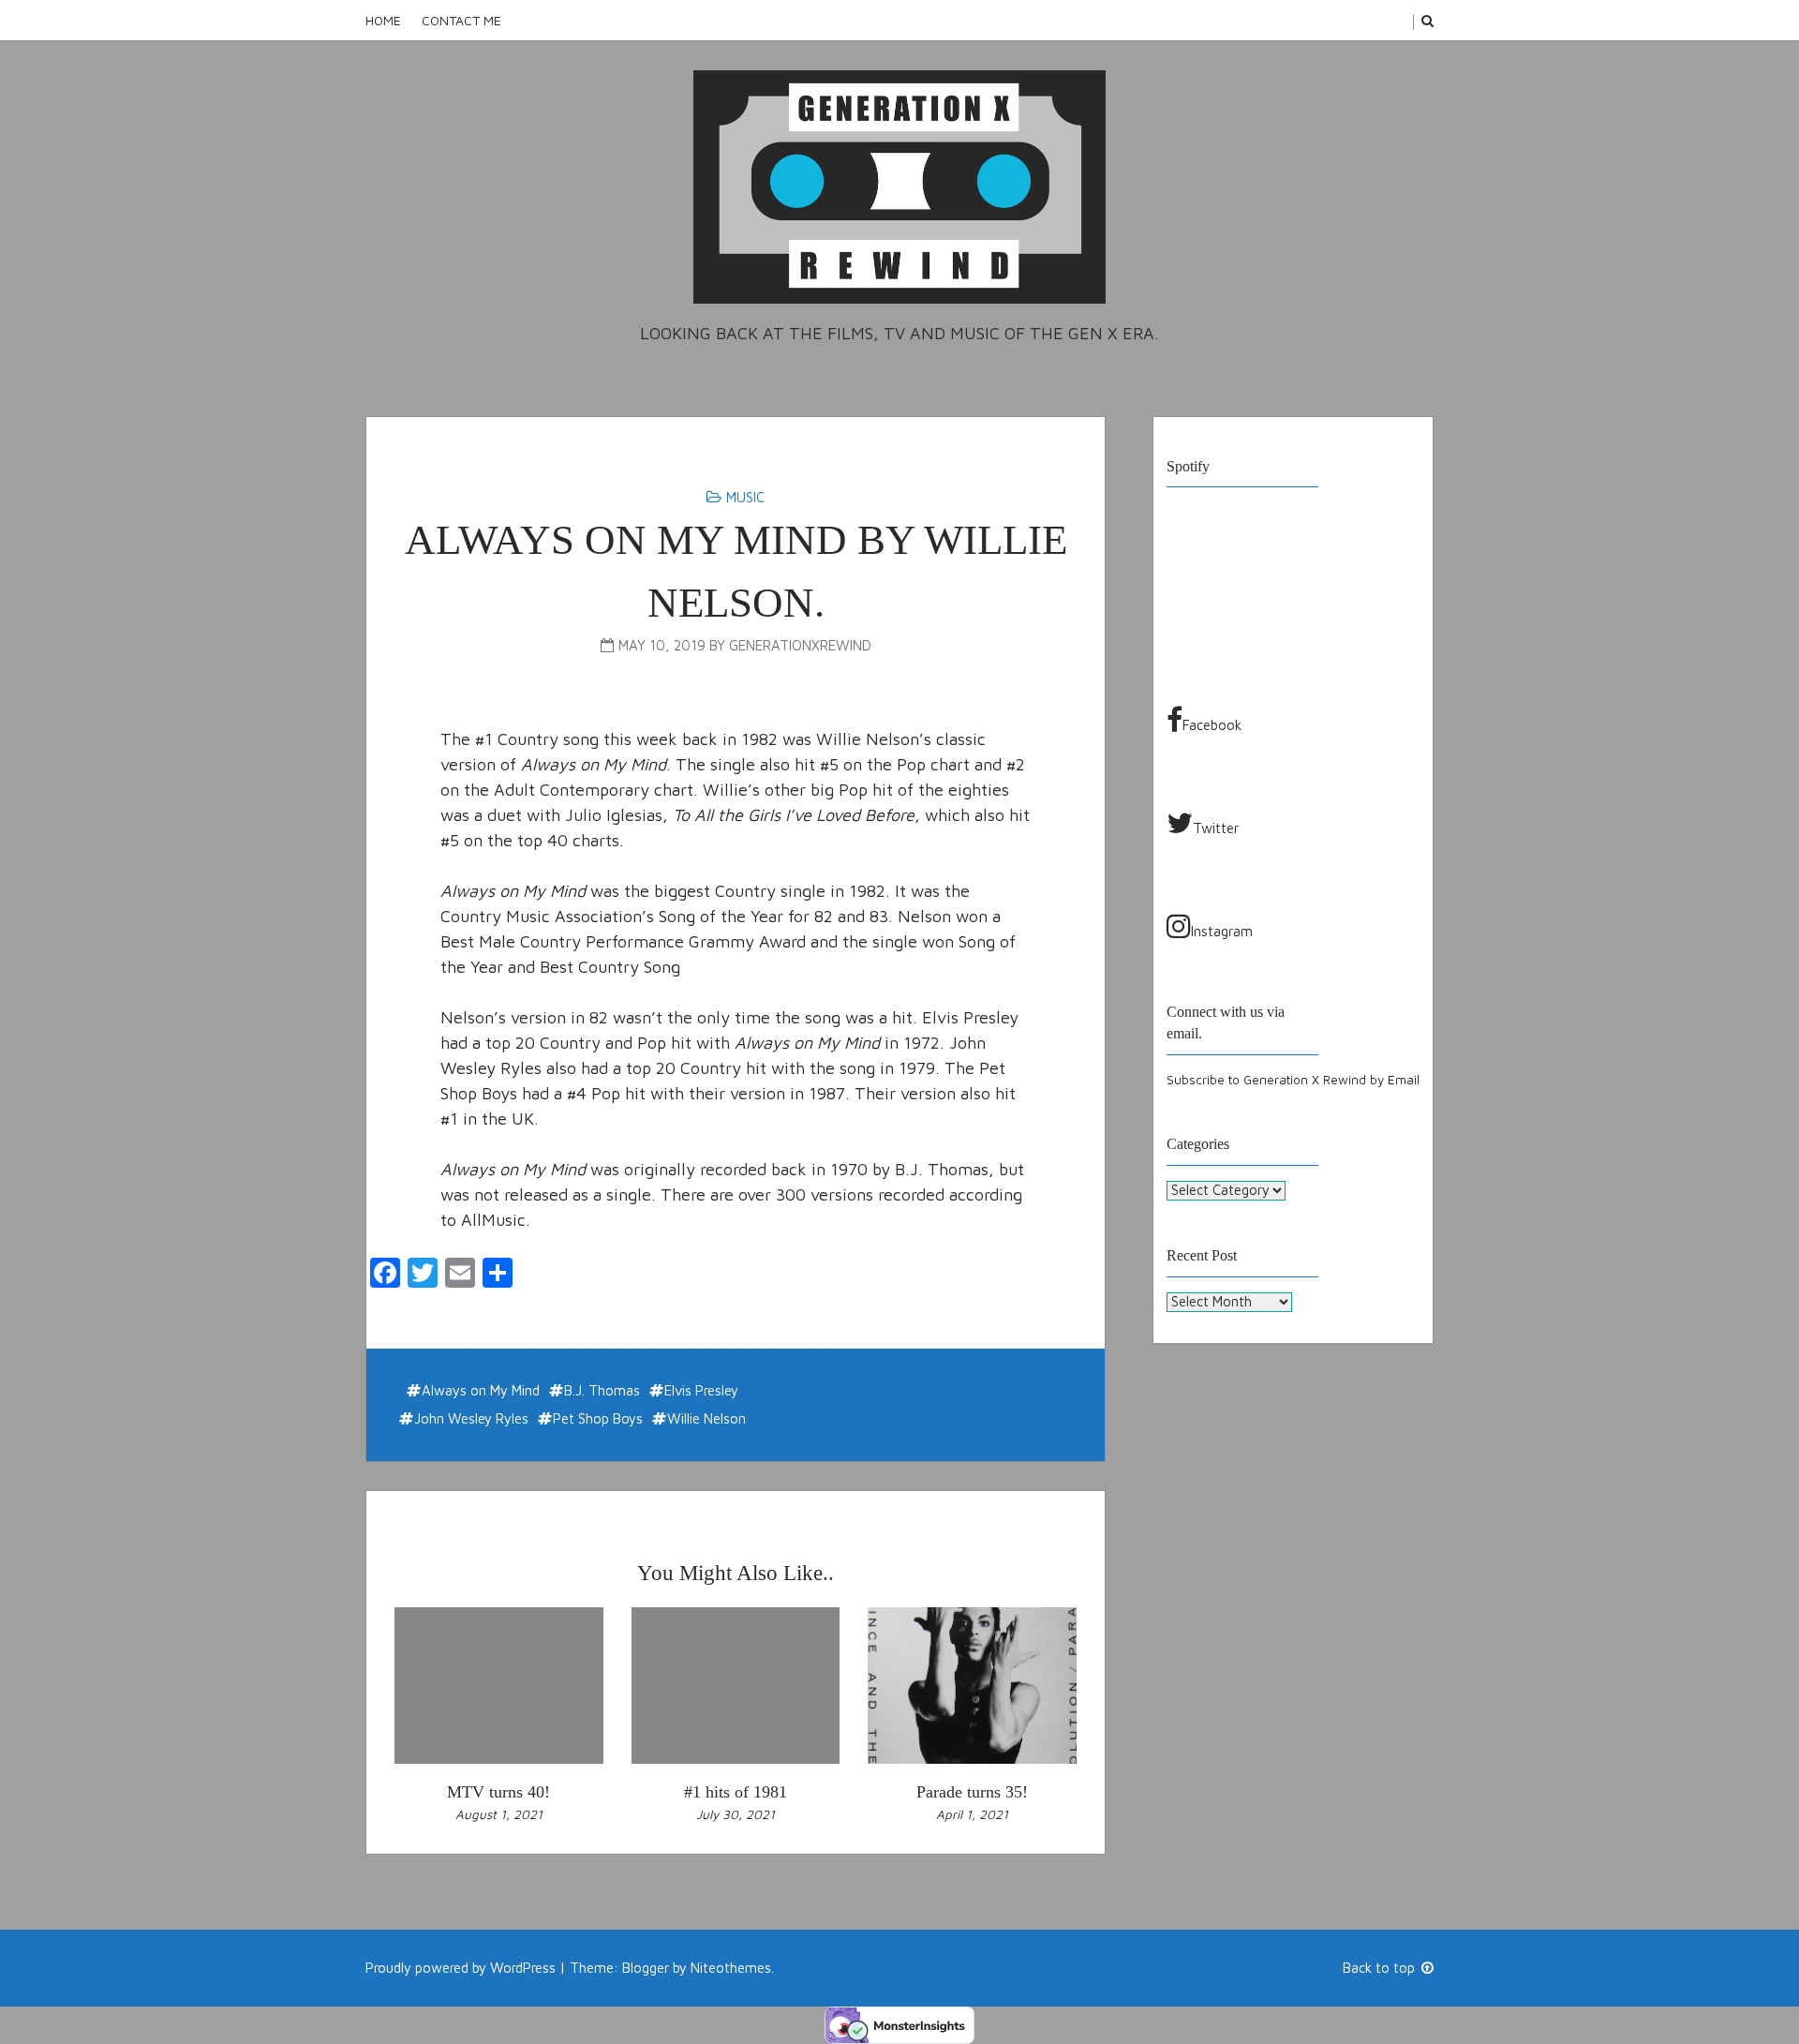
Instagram (1222, 931)
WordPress (523, 1968)
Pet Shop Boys (598, 1418)
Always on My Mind (481, 1390)
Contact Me (461, 20)
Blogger (646, 1968)
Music (745, 497)
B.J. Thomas (602, 1390)
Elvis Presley (701, 1390)
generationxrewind (800, 645)
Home (383, 20)
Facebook (1212, 725)
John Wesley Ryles (471, 1418)
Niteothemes (731, 1968)
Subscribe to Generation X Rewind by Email (1293, 1080)
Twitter (1216, 828)
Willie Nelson (706, 1418)
